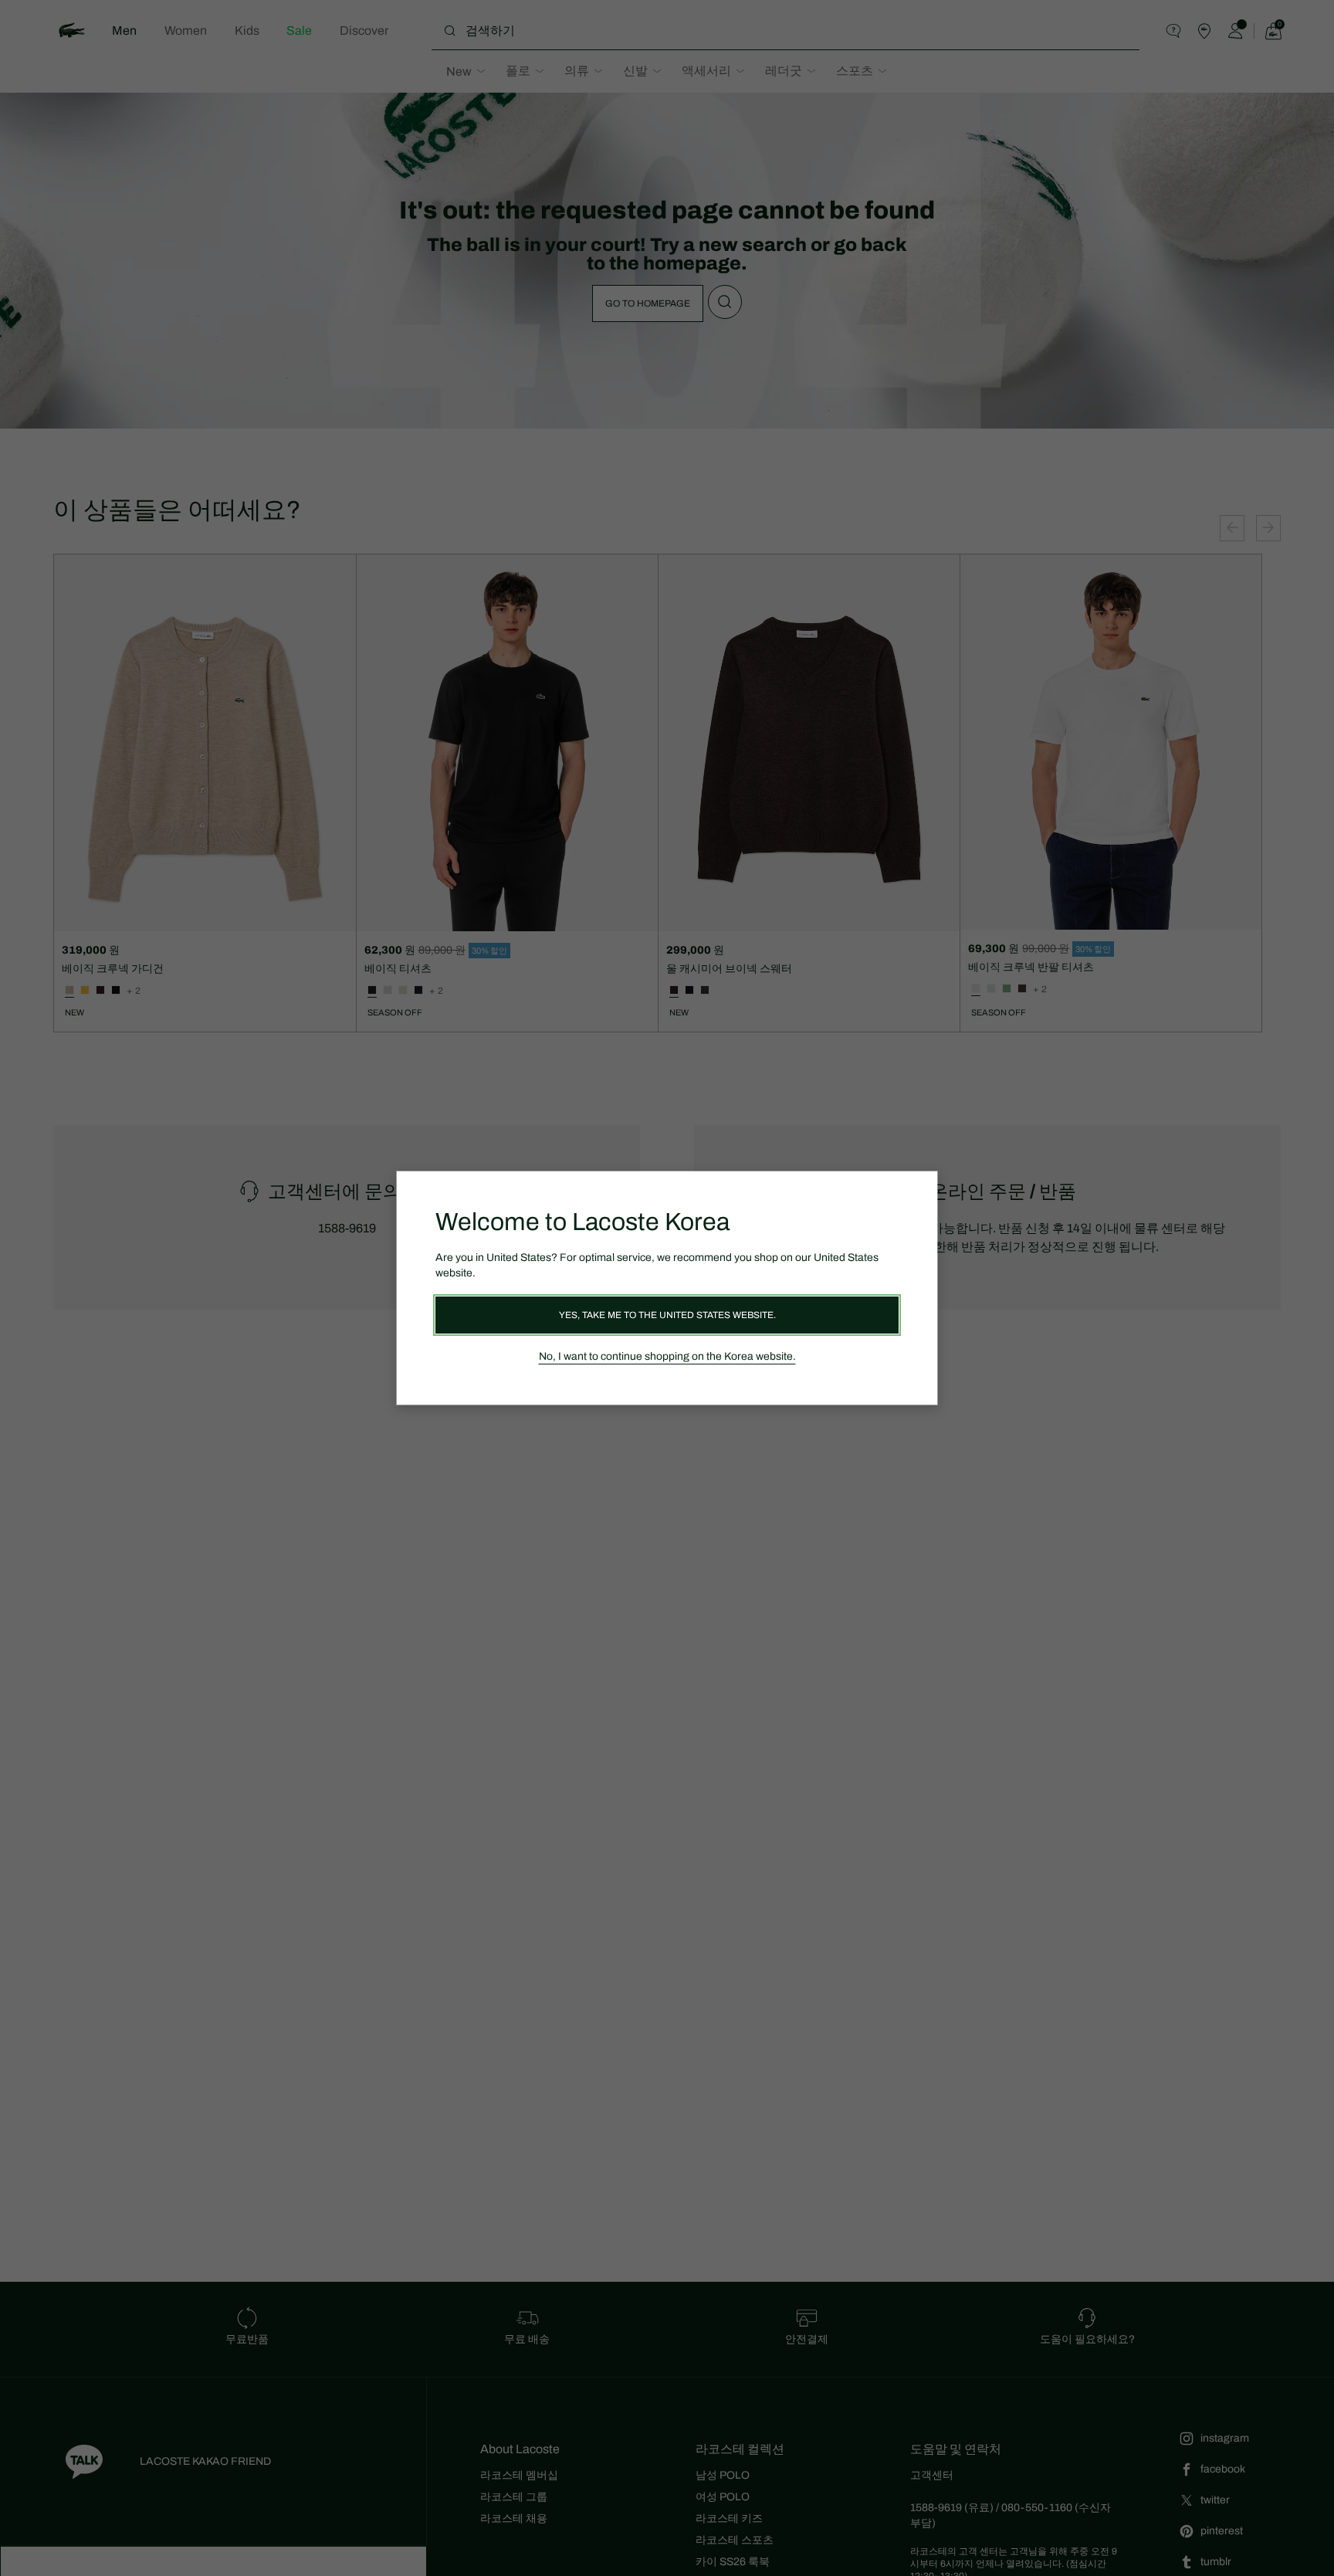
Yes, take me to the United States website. (667, 1315)
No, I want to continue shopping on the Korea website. (667, 1356)
